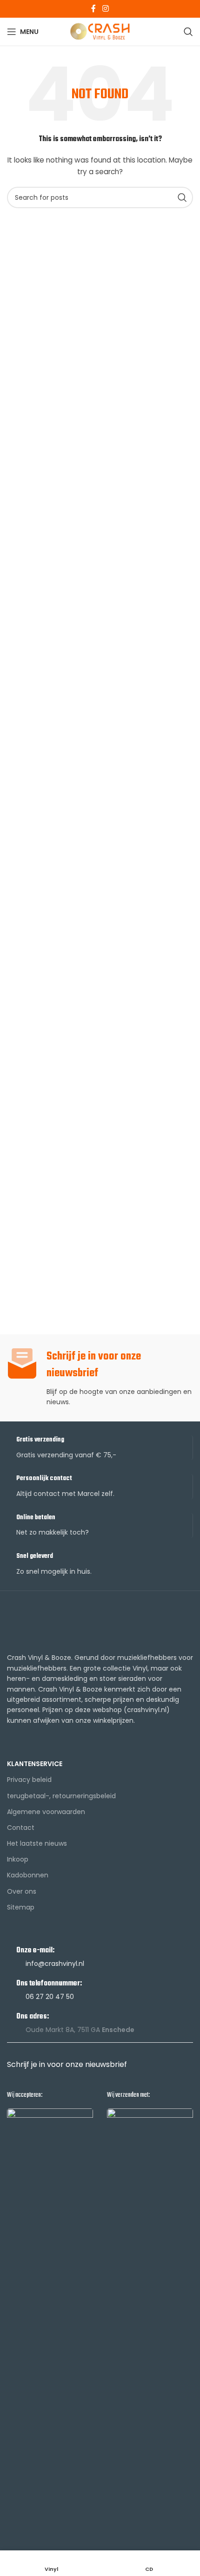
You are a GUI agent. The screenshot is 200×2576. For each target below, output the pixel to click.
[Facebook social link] (94, 9)
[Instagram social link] (105, 9)
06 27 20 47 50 (50, 1997)
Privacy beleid (29, 1780)
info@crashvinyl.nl (55, 1964)
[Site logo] (100, 31)
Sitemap (21, 1907)
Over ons (22, 1891)
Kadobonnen (28, 1875)
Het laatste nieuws (37, 1843)
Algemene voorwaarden (46, 1812)
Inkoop (18, 1859)
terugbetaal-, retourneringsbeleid (61, 1796)
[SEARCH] (182, 197)
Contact (21, 1828)
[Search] (188, 32)
